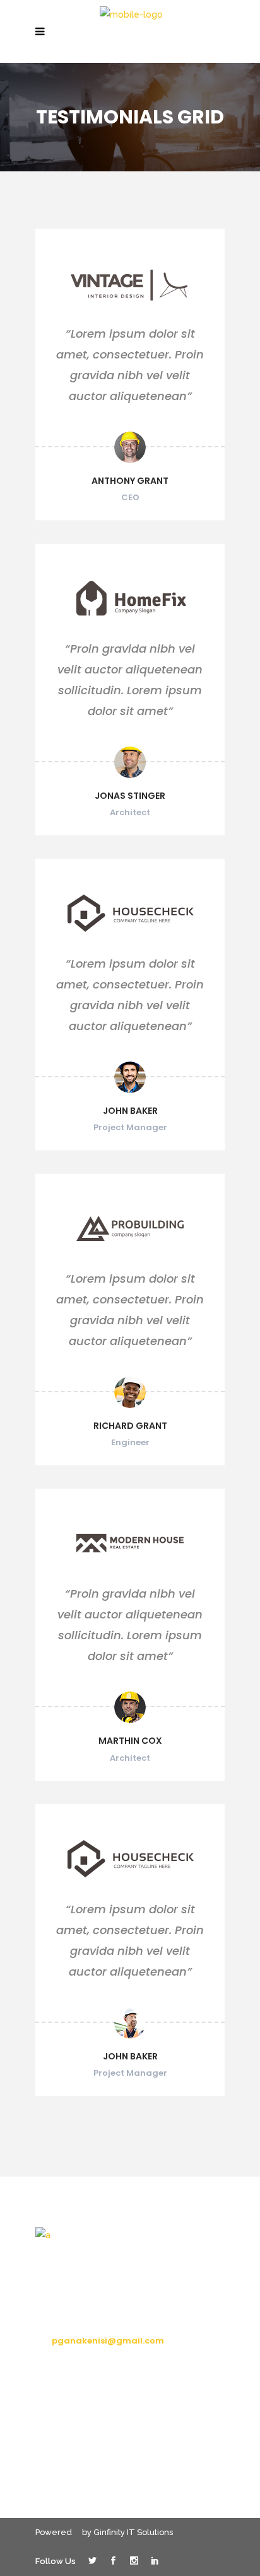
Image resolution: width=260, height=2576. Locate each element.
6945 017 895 (80, 2317)
